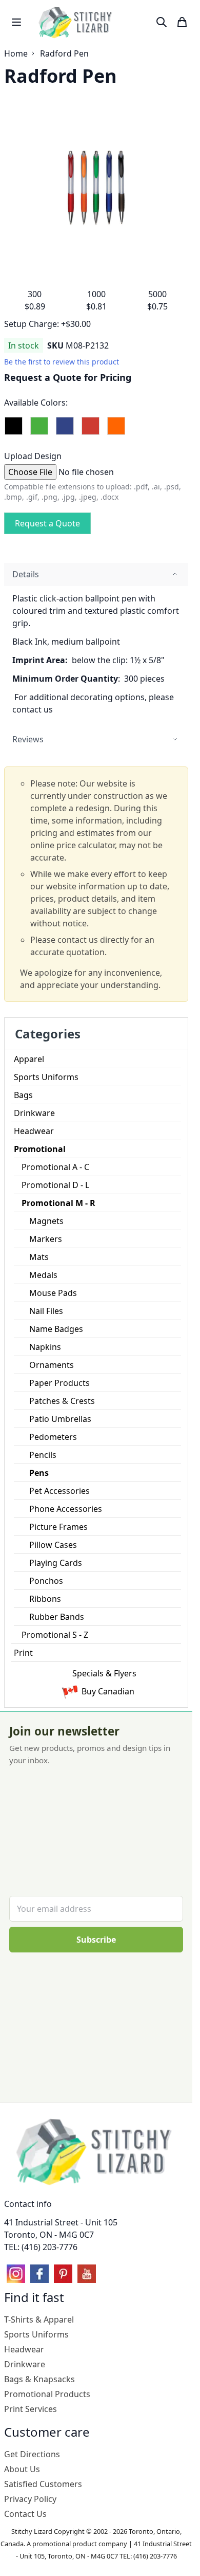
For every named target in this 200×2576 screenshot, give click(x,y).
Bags (23, 1095)
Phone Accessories (66, 1509)
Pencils (43, 1455)
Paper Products (59, 1383)
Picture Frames (58, 1527)
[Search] (162, 22)
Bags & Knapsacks (39, 2379)
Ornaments (52, 1365)
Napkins (45, 1347)
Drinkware (34, 1113)
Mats (39, 1257)
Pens (39, 1473)
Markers (46, 1239)
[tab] (96, 574)
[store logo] (76, 22)
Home (16, 53)
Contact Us (25, 2514)
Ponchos (46, 1581)
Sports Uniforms (46, 1077)
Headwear (34, 1131)
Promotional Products (47, 2394)
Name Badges (56, 1329)
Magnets (46, 1221)
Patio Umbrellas (60, 1419)
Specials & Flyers (104, 1673)
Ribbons (45, 1599)
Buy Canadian (108, 1691)
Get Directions (32, 2454)
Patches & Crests (62, 1401)
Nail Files (46, 1311)
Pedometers (53, 1437)
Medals (43, 1275)
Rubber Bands (57, 1617)
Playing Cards (56, 1563)
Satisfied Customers (43, 2484)
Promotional (40, 1149)
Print (23, 1653)
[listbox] (96, 430)
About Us (22, 2469)
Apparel (29, 1059)
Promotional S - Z (55, 1635)
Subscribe (96, 1940)
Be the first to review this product (62, 362)
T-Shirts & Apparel (39, 2319)
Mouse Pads (53, 1293)
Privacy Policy (30, 2499)
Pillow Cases (53, 1545)
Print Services (31, 2409)
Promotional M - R (58, 1203)
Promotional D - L (55, 1185)
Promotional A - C (55, 1167)
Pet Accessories (59, 1491)
